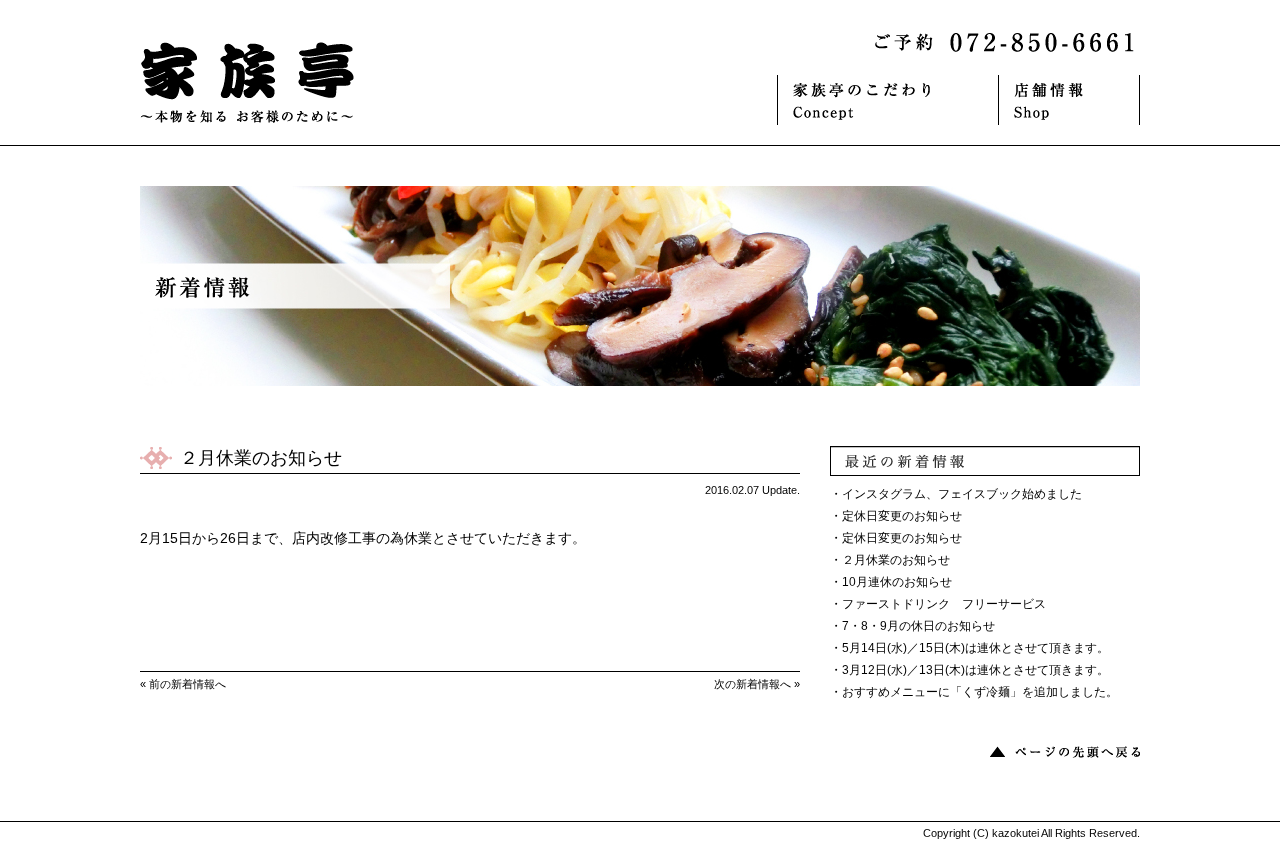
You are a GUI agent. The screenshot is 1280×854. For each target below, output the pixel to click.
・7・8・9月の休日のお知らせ (912, 626)
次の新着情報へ (752, 684)
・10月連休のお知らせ (891, 582)
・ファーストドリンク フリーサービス (938, 604)
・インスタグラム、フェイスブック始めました (956, 494)
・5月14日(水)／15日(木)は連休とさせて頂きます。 (969, 648)
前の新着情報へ (187, 684)
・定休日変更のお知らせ (896, 516)
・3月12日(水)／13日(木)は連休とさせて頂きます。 (969, 670)
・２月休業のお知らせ (890, 560)
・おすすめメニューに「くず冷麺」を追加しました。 (974, 692)
